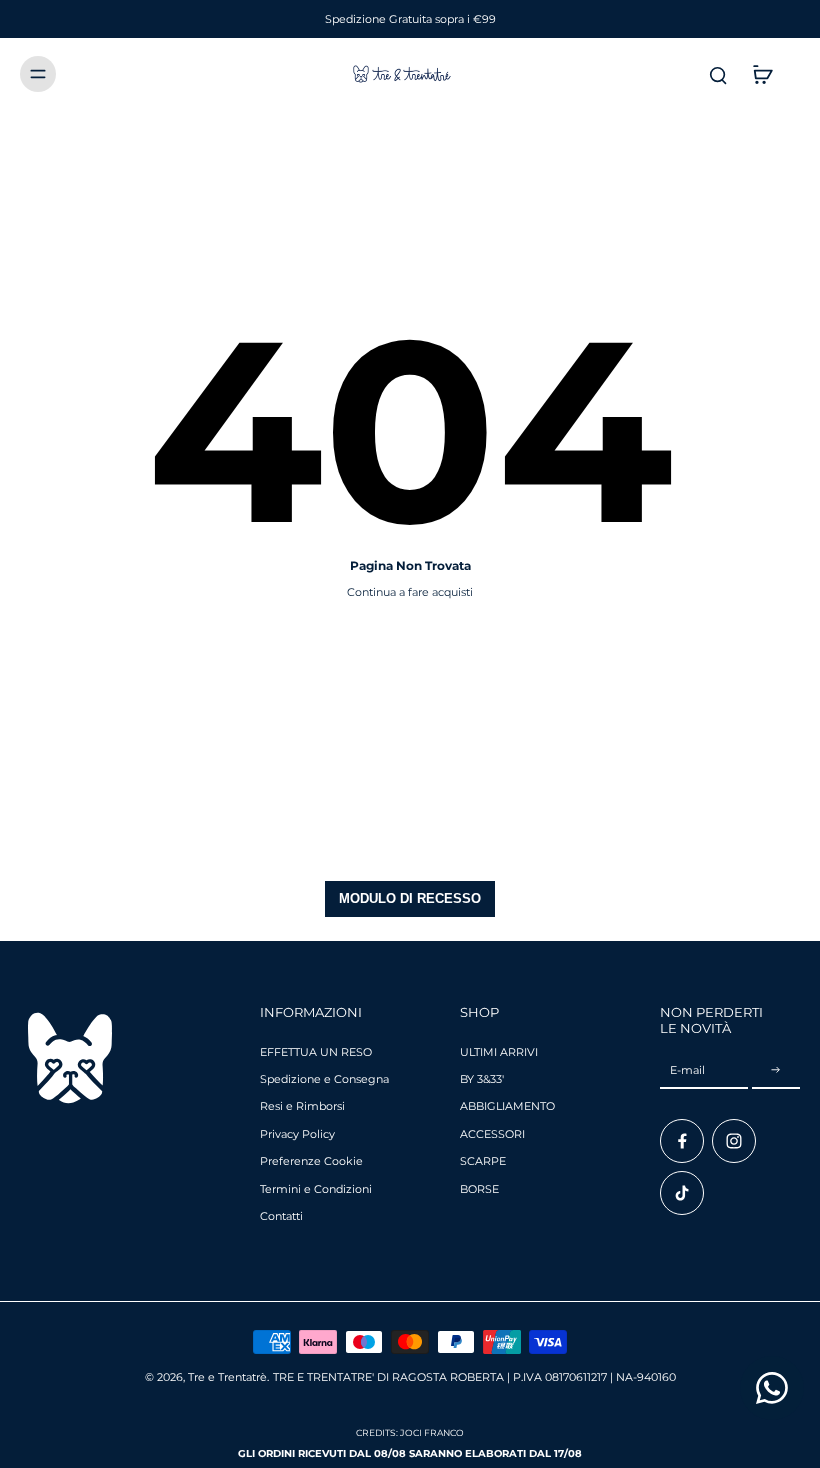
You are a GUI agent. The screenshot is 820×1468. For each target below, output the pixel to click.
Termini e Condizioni (316, 1189)
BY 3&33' (482, 1079)
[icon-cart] (762, 74)
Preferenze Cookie (311, 1161)
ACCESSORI (492, 1134)
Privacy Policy (297, 1134)
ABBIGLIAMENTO (507, 1106)
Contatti (281, 1216)
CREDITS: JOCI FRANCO (410, 1432)
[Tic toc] (682, 1193)
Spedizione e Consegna (324, 1079)
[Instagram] (734, 1141)
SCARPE (483, 1161)
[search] (718, 74)
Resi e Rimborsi (302, 1106)
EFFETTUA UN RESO (316, 1052)
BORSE (479, 1189)
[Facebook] (682, 1141)
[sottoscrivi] (776, 1071)
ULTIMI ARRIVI (499, 1052)
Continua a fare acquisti (410, 592)
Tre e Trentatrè (227, 1377)
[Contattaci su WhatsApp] (772, 1388)
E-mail (687, 1070)
